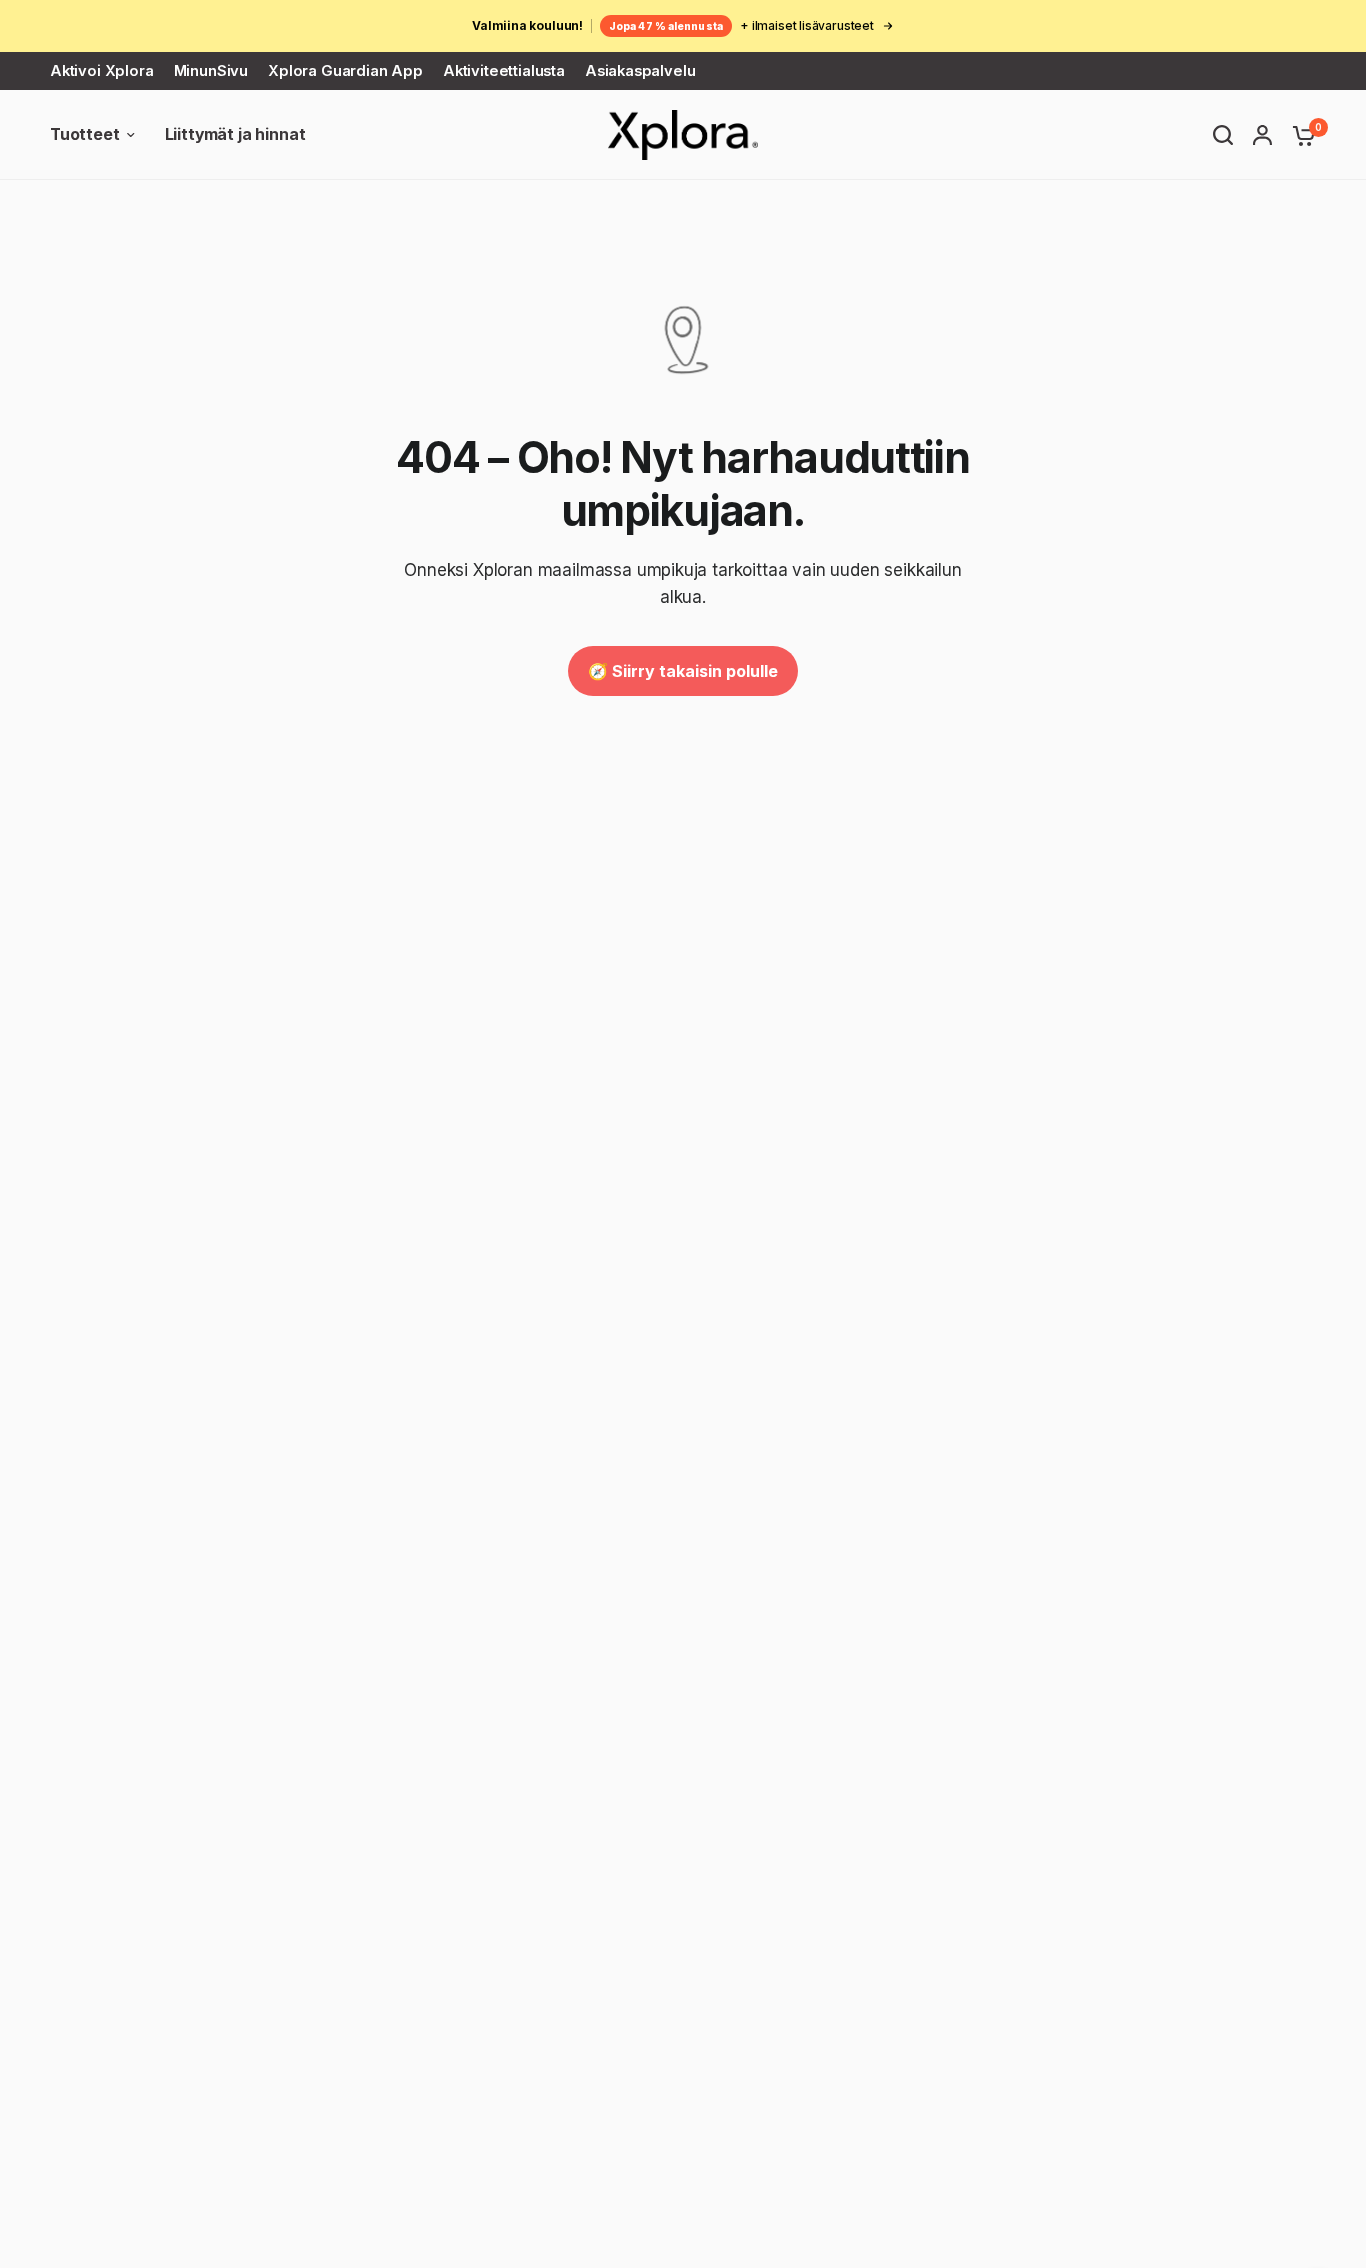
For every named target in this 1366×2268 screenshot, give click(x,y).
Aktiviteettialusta (504, 71)
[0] (1299, 135)
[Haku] (1223, 135)
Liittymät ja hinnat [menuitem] (235, 134)
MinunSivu (211, 71)
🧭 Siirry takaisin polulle (683, 671)
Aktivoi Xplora (102, 71)
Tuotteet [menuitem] (85, 134)
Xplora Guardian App (345, 71)
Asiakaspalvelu (640, 71)
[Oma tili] (1262, 135)
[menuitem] (107, 72)
